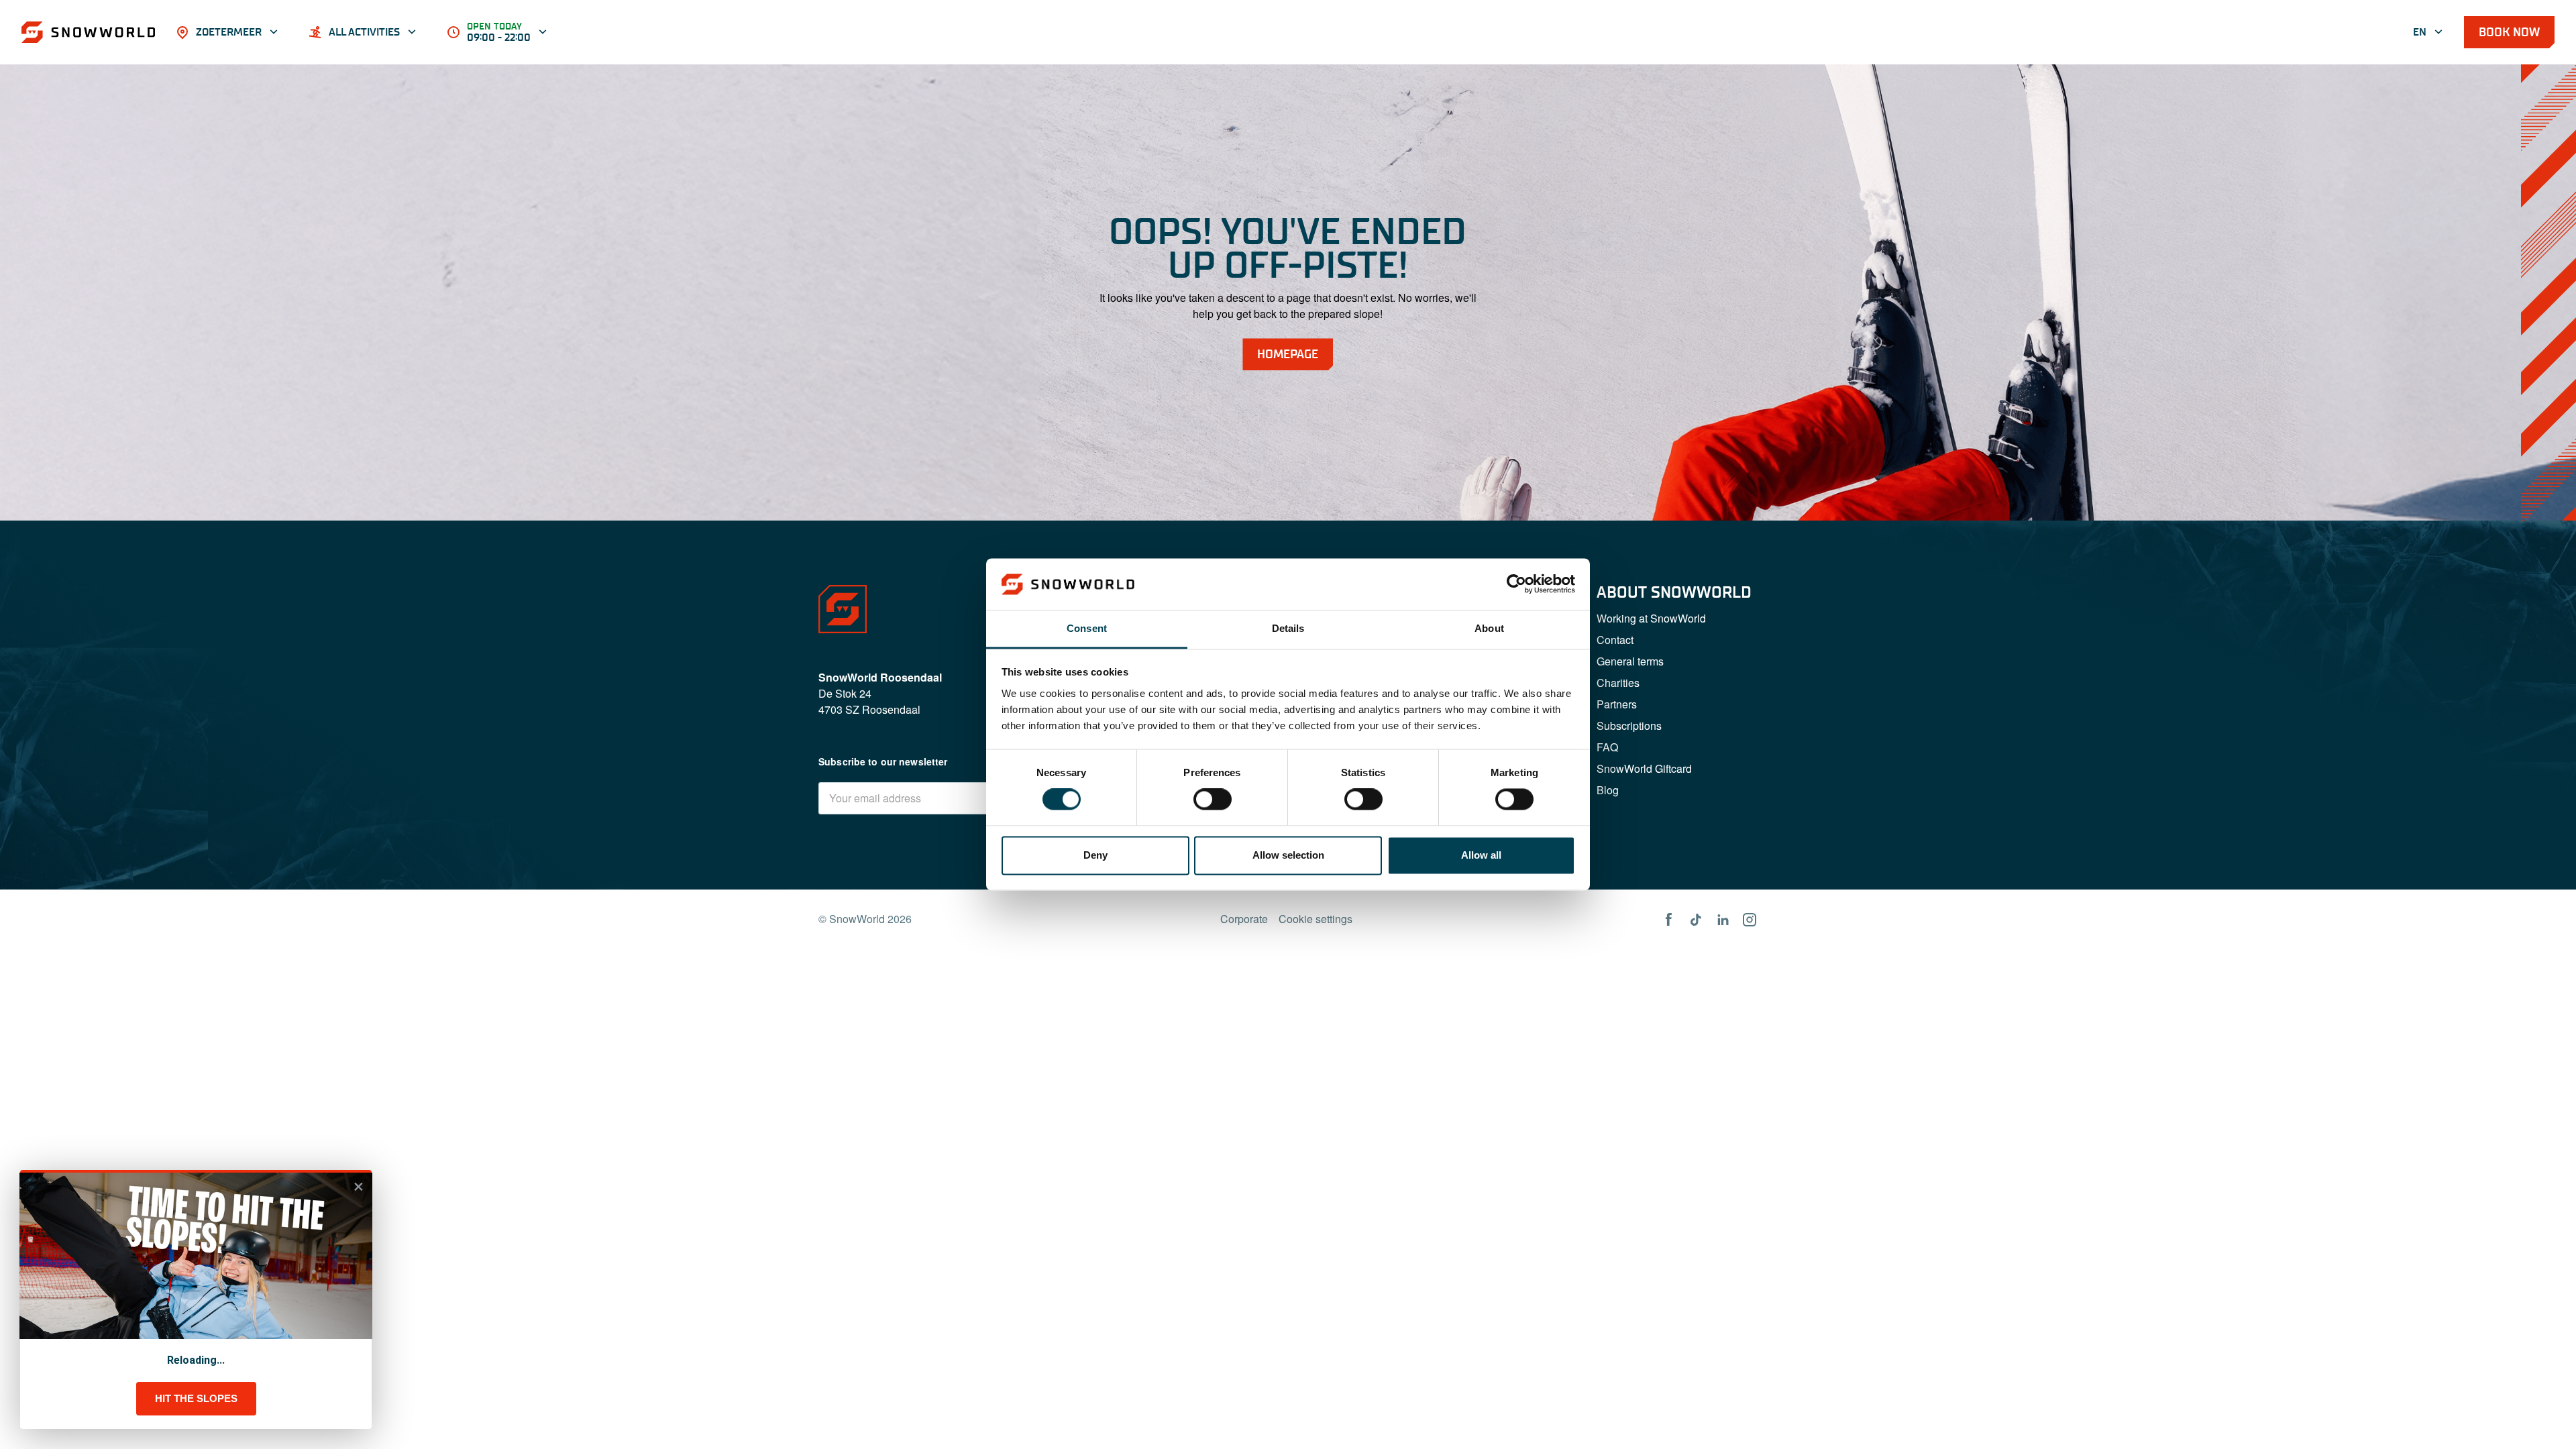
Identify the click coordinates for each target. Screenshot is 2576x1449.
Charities (1618, 683)
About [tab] (1489, 628)
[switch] (1213, 800)
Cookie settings (1316, 919)
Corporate (1244, 919)
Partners (1617, 704)
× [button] (359, 1187)
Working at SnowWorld (1651, 618)
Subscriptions (1629, 726)
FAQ (1607, 747)
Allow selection (1288, 855)
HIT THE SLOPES (196, 1398)
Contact (1615, 640)
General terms (1630, 661)
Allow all (1481, 855)
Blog (1608, 790)
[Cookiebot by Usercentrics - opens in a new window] (1516, 584)
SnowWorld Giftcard (1644, 768)
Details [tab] (1288, 628)
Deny (1095, 855)
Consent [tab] (1087, 628)
